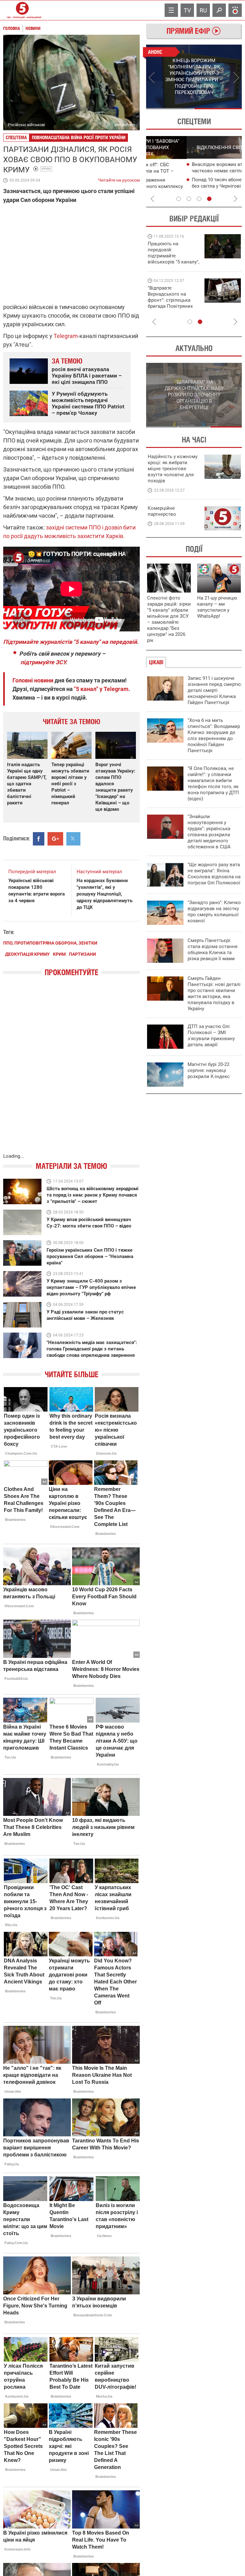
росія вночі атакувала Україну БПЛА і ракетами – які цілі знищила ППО (87, 376)
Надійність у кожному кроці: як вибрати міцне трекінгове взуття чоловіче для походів (173, 469)
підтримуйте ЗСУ (43, 662)
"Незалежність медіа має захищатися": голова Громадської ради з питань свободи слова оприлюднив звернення (92, 1349)
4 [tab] (209, 199)
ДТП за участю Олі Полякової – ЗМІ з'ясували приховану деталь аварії (211, 1036)
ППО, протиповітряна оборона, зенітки (50, 943)
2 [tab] (218, 109)
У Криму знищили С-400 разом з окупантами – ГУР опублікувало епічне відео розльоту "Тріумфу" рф (91, 1287)
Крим (46, 169)
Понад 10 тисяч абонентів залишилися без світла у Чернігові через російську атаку (196, 186)
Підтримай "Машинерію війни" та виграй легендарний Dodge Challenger (173, 253)
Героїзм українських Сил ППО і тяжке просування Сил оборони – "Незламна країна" (90, 1256)
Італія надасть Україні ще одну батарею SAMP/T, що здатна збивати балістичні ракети (27, 784)
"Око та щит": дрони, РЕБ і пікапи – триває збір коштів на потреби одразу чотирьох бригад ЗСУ (174, 300)
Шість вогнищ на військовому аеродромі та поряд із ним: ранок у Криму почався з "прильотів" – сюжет (93, 1195)
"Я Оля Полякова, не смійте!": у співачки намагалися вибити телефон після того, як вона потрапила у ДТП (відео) (213, 784)
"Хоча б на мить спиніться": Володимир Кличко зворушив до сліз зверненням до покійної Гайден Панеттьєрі (214, 735)
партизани (82, 954)
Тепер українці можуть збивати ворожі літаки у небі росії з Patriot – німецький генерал (70, 784)
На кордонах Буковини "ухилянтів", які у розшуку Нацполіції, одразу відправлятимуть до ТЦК (104, 894)
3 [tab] (199, 199)
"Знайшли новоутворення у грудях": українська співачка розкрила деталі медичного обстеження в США (209, 832)
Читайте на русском (119, 179)
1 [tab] (170, 109)
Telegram (66, 336)
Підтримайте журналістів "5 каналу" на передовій (70, 642)
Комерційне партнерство (162, 511)
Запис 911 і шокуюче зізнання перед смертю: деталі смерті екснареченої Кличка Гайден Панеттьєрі (215, 690)
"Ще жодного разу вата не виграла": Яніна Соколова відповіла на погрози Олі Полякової (214, 874)
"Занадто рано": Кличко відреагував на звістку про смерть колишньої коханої (214, 912)
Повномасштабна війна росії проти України (79, 137)
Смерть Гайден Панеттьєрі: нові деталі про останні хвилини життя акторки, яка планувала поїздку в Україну (214, 993)
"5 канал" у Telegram (101, 689)
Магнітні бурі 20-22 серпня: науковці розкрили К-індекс (209, 1070)
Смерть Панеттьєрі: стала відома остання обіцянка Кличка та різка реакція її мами (212, 950)
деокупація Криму (27, 954)
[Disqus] (71, 1071)
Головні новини (33, 680)
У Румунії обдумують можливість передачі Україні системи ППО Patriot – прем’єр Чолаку (88, 403)
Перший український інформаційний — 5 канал (22, 10)
